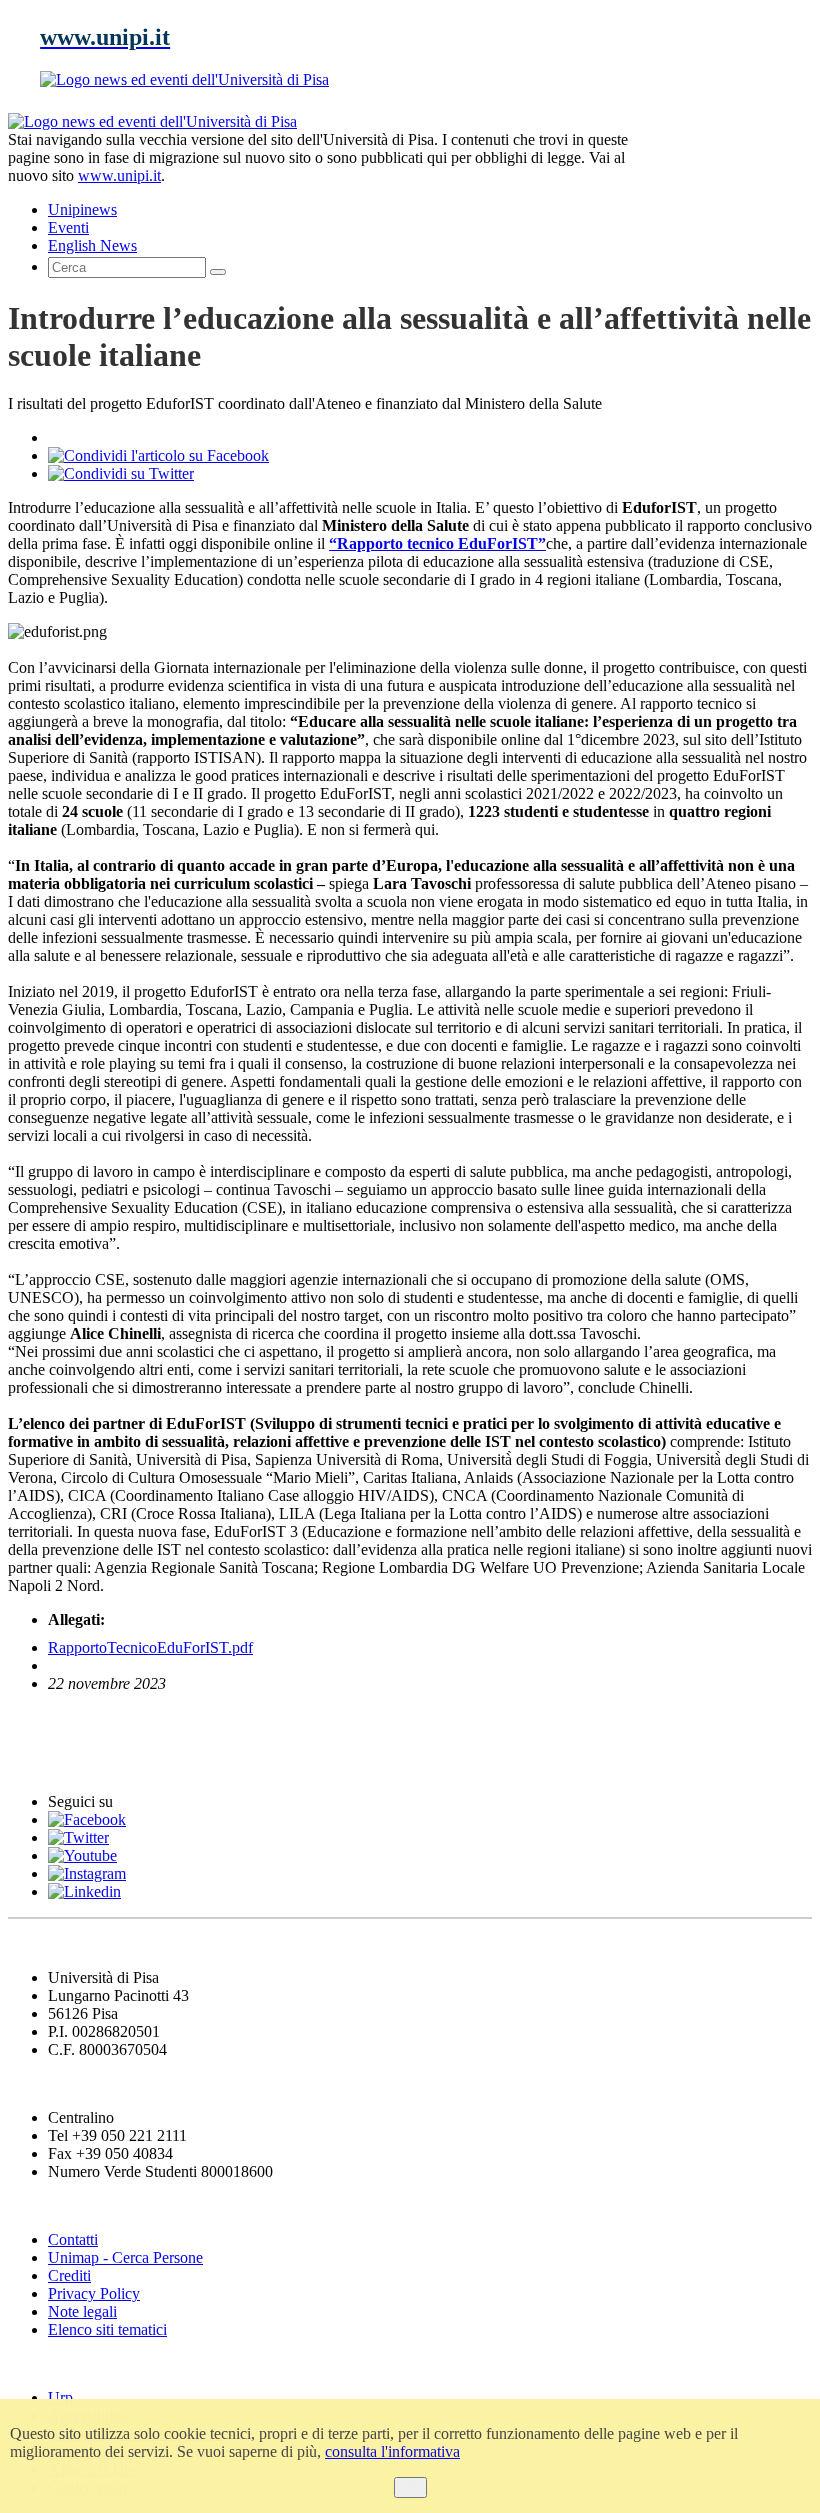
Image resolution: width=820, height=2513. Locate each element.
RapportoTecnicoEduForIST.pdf (150, 1647)
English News (63, 1722)
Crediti (69, 2275)
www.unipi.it (119, 175)
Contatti (73, 2239)
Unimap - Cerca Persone (125, 2257)
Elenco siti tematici (107, 2329)
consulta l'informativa (392, 2451)
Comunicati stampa (88, 1762)
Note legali (82, 2311)
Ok (410, 2487)
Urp (60, 2397)
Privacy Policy (94, 2293)
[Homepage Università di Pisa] (722, 181)
